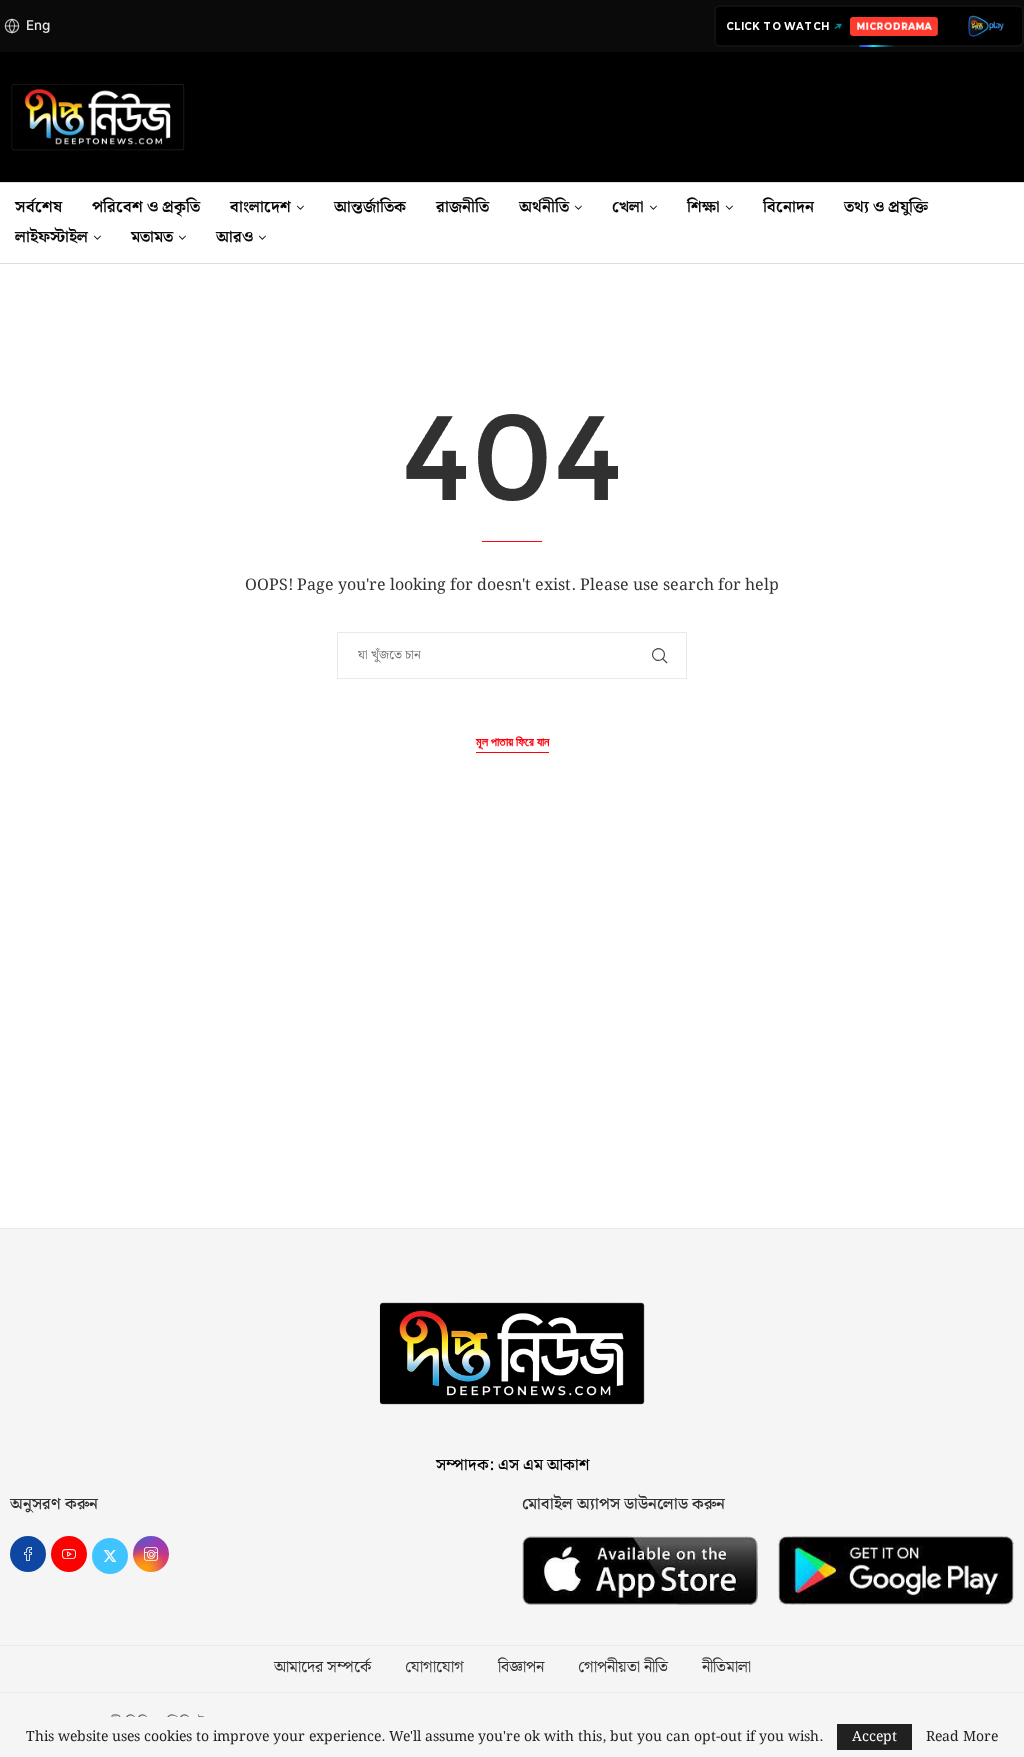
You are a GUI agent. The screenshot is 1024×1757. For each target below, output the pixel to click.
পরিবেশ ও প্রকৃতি (146, 207)
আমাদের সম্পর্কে (322, 1668)
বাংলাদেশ (260, 207)
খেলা (628, 207)
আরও (234, 237)
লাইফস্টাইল (51, 237)
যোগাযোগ (434, 1668)
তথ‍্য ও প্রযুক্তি (886, 207)
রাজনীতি (462, 207)
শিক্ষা (703, 207)
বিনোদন (788, 207)
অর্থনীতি (544, 207)
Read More (962, 1737)
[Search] (1014, 223)
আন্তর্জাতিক (370, 207)
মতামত (152, 237)
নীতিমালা (726, 1668)
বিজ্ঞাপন (521, 1668)
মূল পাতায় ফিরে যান (512, 742)
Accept (874, 1737)
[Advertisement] (512, 1038)
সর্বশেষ (38, 207)
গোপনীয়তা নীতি (623, 1668)
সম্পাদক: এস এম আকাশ (512, 1465)
